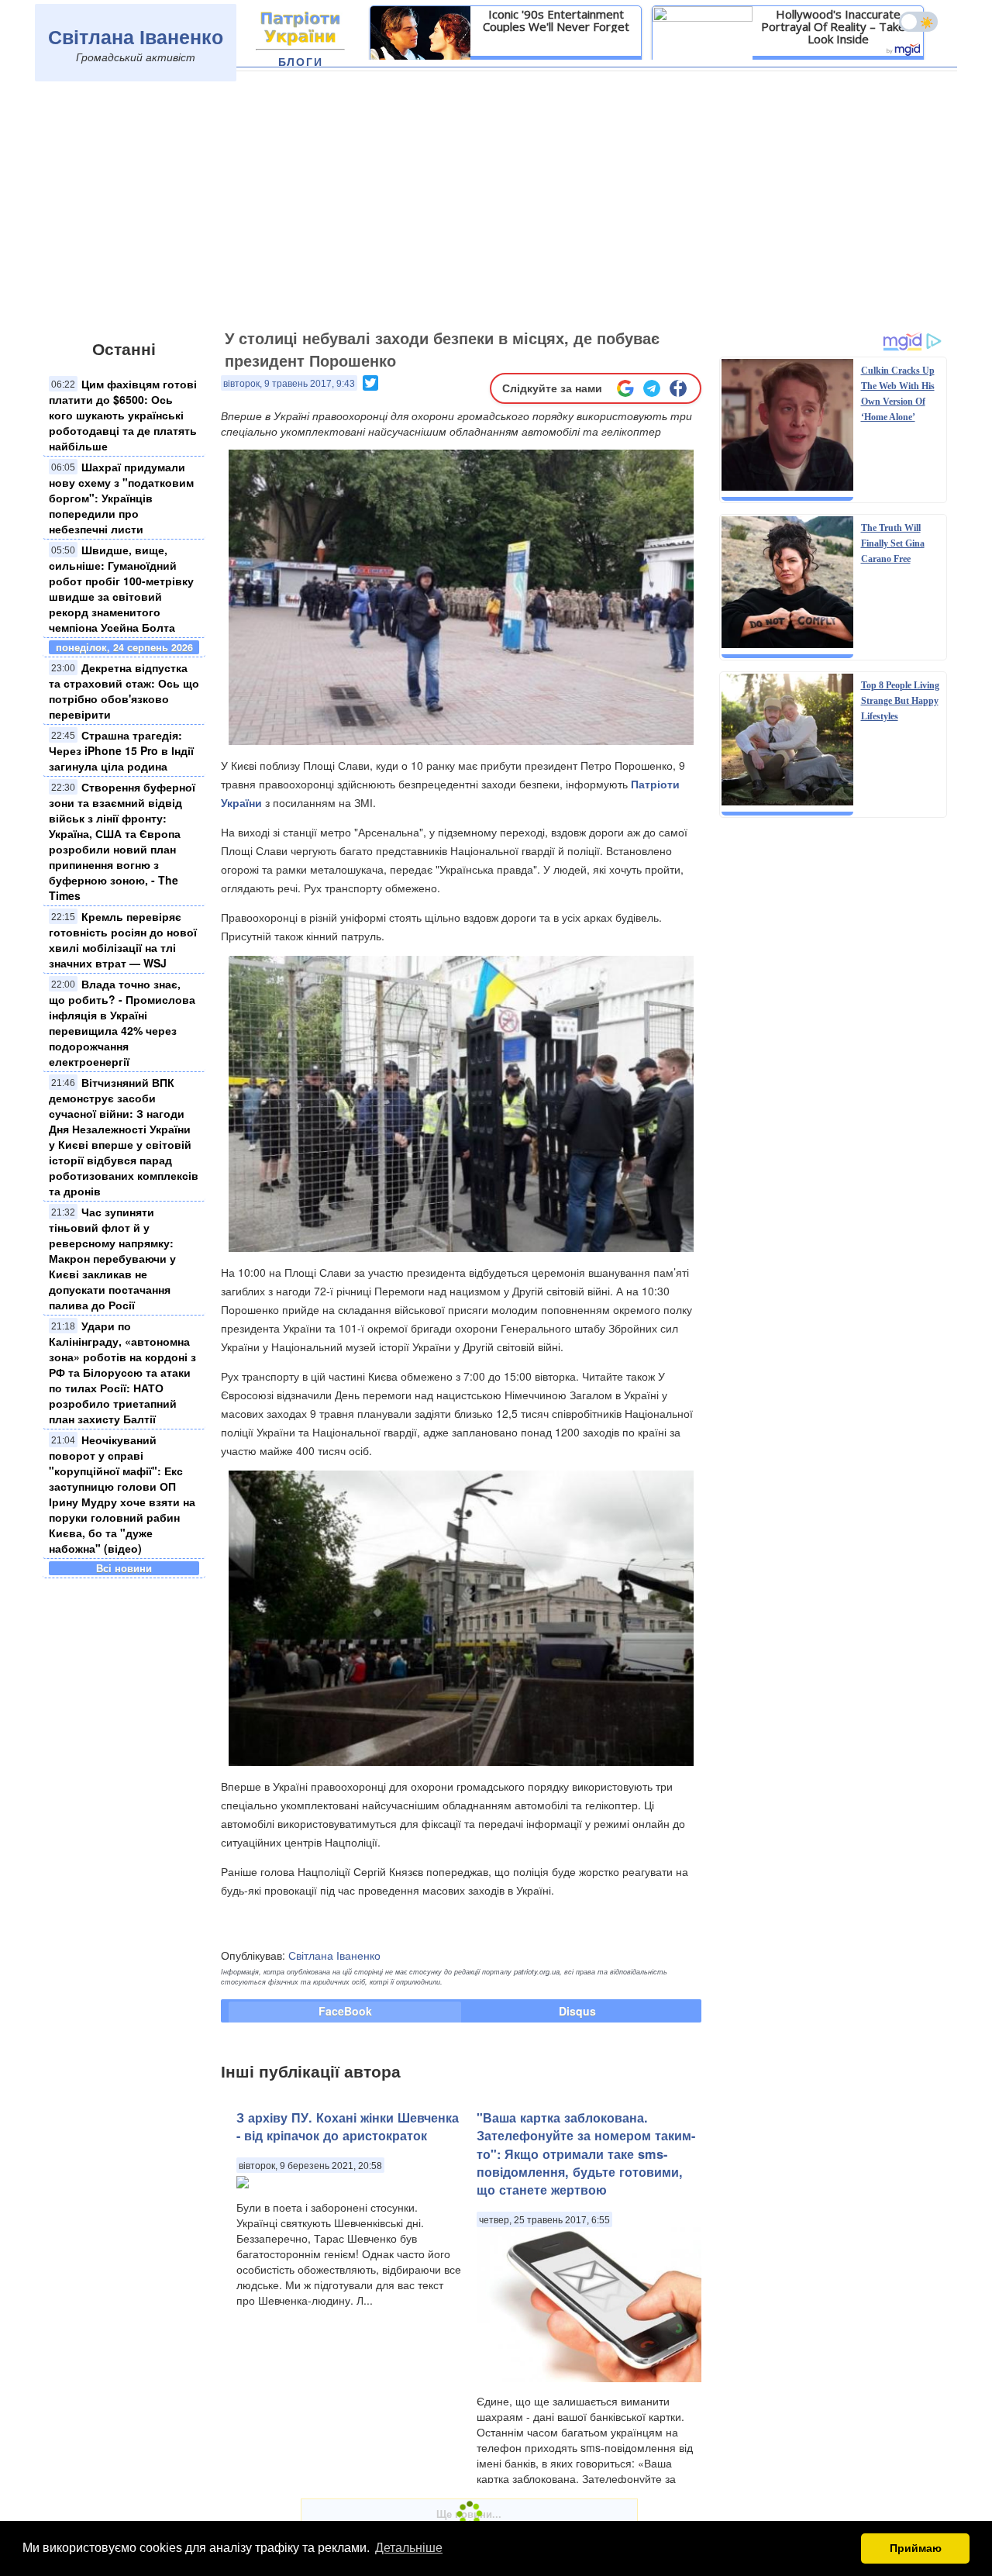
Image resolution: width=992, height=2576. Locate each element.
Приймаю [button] (916, 2548)
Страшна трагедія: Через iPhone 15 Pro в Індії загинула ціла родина (121, 750)
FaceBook (345, 2011)
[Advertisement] (496, 207)
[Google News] (625, 388)
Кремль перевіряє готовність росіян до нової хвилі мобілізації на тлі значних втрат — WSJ (123, 940)
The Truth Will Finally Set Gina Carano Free (893, 543)
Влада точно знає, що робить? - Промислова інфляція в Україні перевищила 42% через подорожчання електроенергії (122, 1022)
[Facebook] (678, 388)
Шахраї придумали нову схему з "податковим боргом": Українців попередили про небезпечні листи (121, 498)
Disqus (577, 2011)
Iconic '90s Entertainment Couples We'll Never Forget (556, 20)
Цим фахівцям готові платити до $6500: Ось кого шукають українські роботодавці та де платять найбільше (123, 415)
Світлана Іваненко (136, 36)
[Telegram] (652, 388)
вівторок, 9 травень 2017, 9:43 (289, 384)
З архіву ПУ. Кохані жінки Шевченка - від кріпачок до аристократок (348, 2126)
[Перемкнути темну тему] (918, 22)
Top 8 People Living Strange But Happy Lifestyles (900, 701)
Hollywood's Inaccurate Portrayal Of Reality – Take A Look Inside (838, 26)
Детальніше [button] (409, 2548)
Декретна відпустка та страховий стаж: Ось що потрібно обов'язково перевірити (124, 691)
